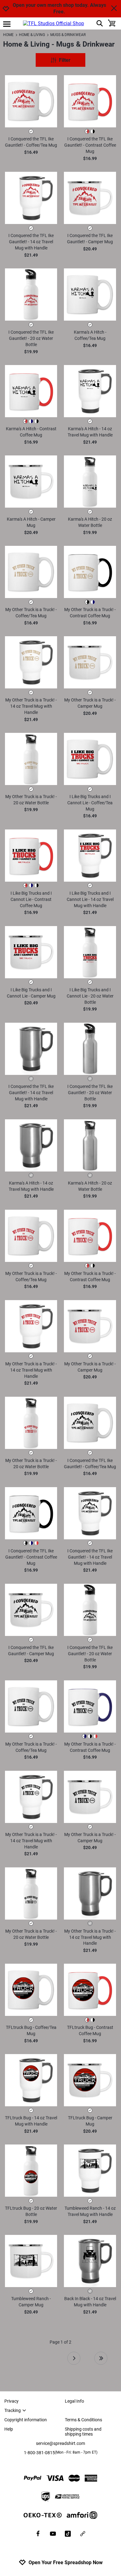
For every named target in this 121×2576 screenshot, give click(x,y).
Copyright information (26, 2420)
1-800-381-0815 (61, 2453)
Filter (65, 60)
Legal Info (74, 2401)
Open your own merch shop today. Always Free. (59, 8)
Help (9, 2429)
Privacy (11, 2401)
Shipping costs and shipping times (83, 2432)
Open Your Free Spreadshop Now (66, 2562)
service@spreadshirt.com (60, 2443)
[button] (31, 101)
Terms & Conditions (83, 2420)
